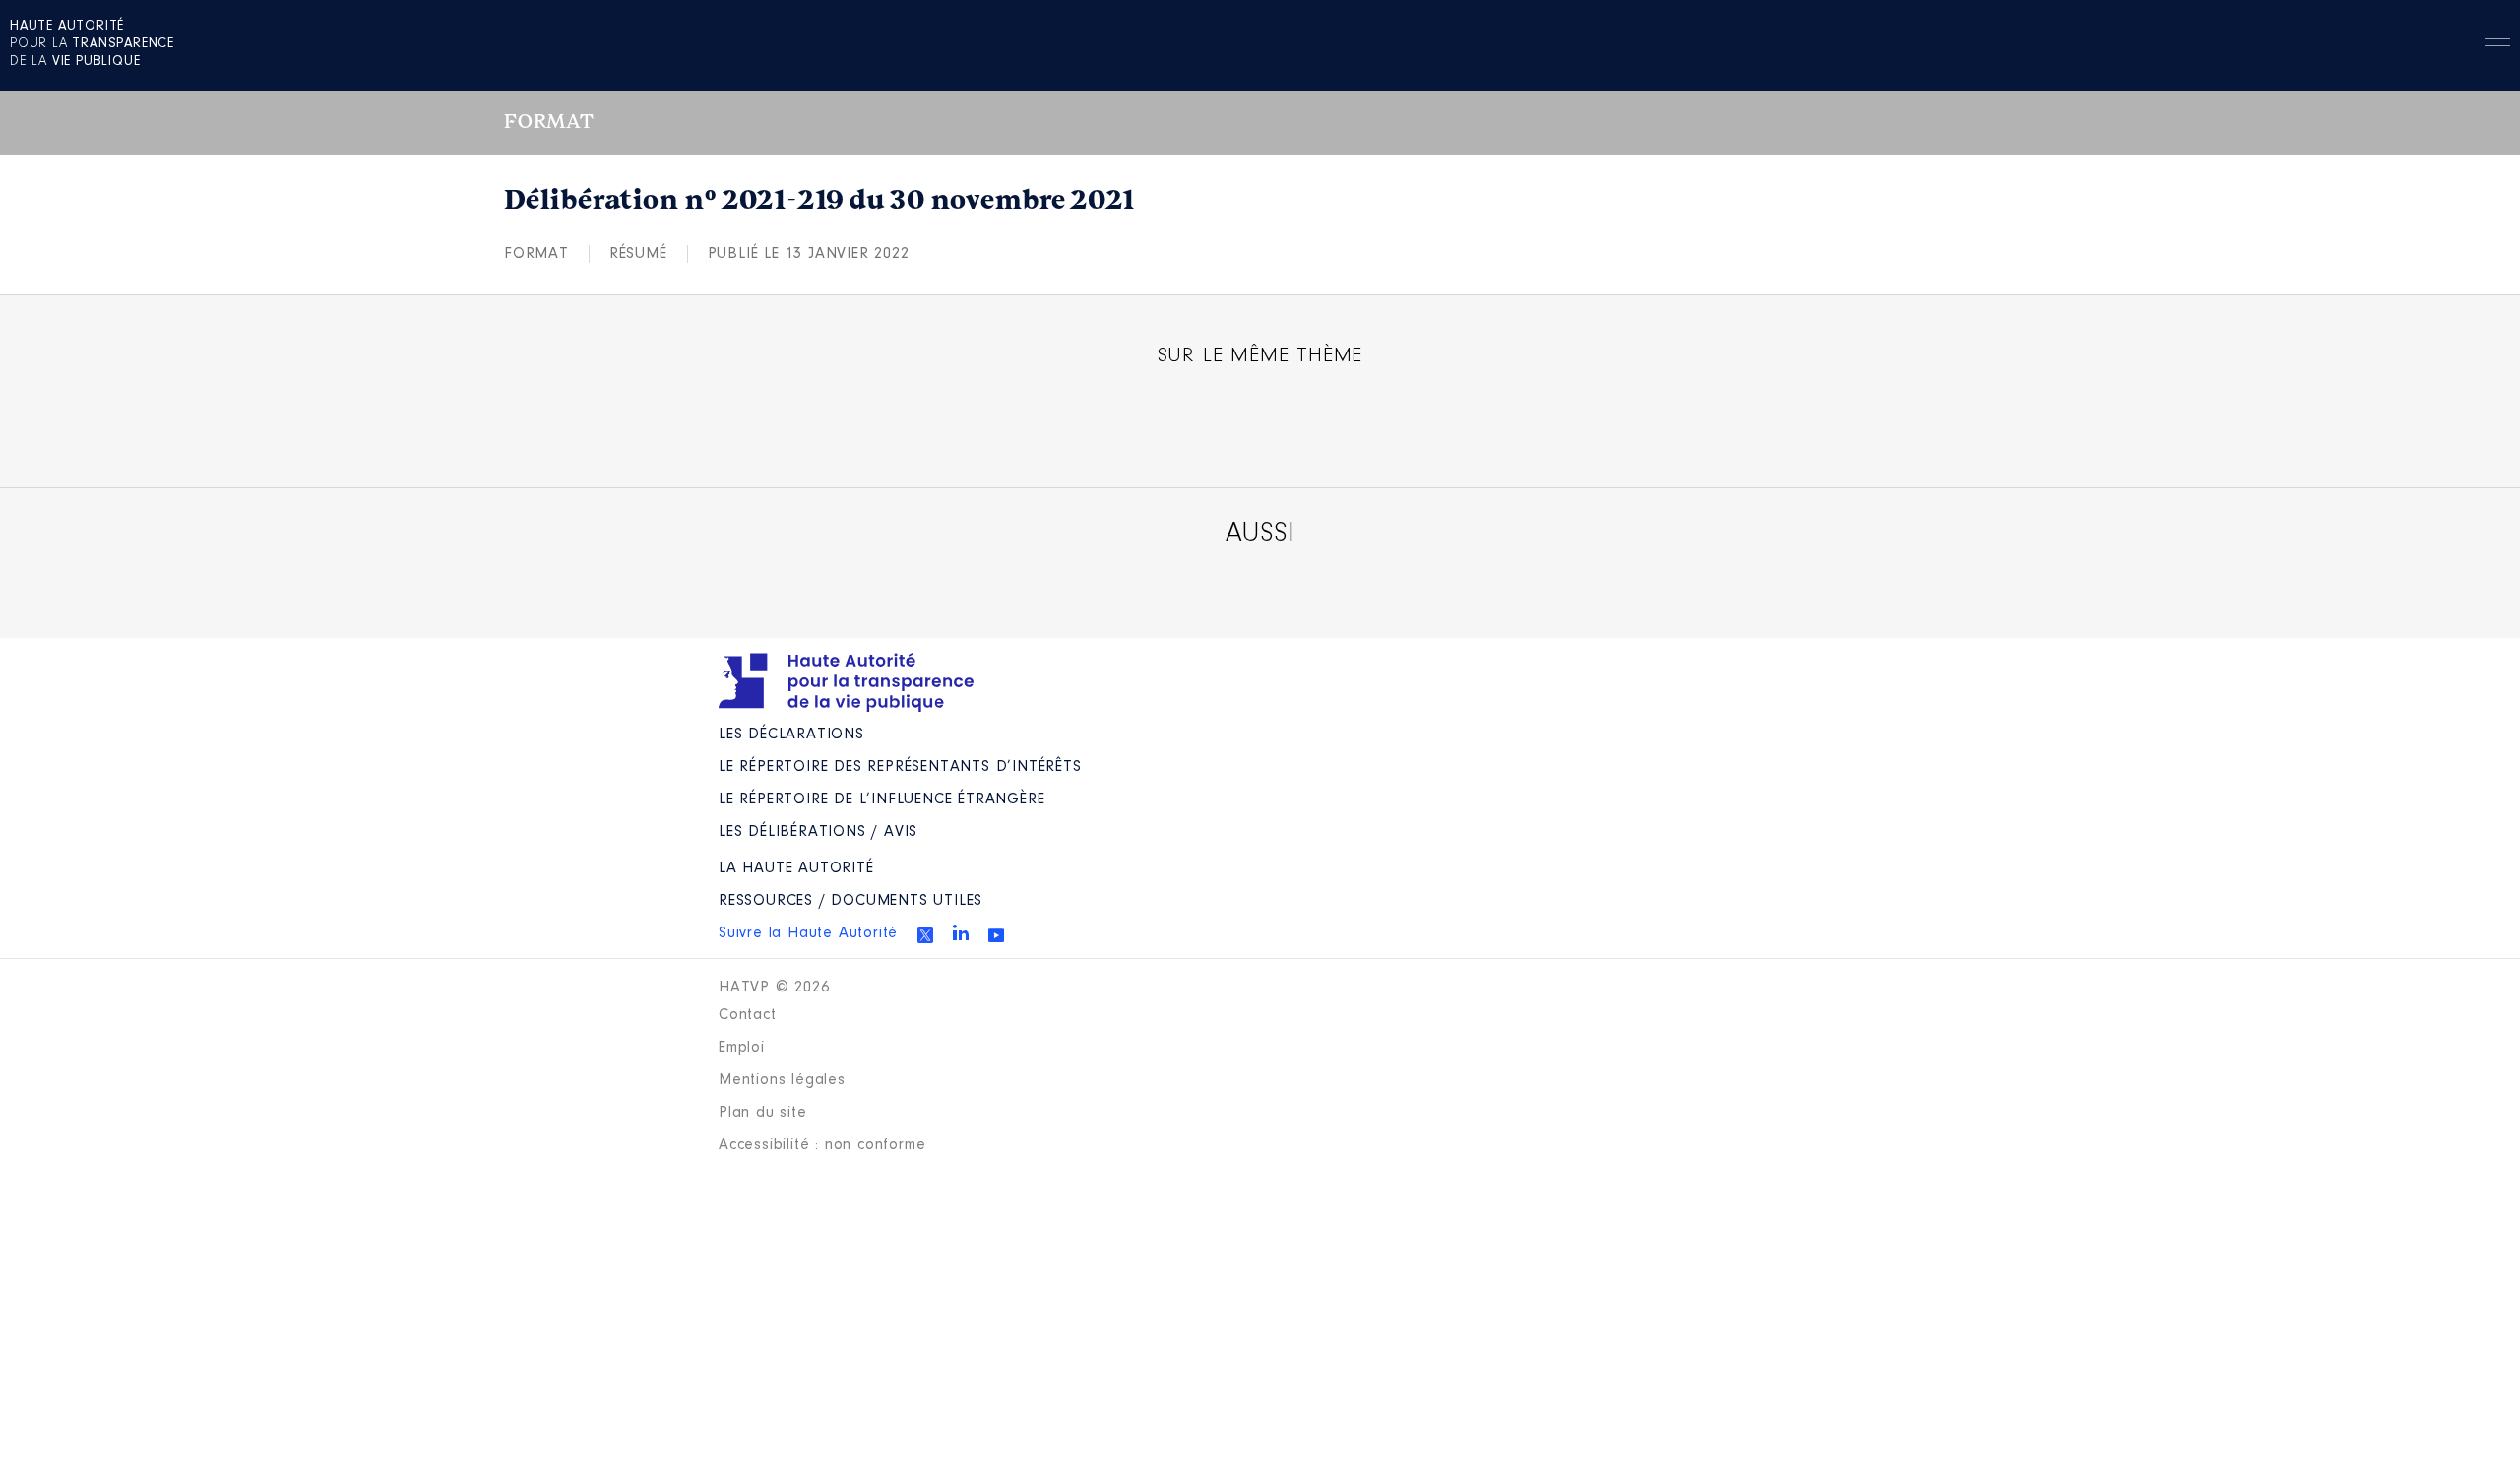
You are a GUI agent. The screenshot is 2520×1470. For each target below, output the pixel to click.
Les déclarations (791, 735)
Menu (2497, 42)
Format (536, 254)
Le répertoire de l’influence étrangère (882, 799)
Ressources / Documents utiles (850, 901)
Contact (748, 1015)
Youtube (996, 935)
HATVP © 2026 (774, 988)
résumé (638, 254)
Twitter (925, 935)
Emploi (742, 1048)
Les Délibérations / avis (818, 832)
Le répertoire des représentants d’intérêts (900, 767)
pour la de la (92, 44)
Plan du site (763, 1113)
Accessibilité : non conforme (822, 1145)
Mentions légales (782, 1080)
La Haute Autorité (796, 868)
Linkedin (961, 932)
